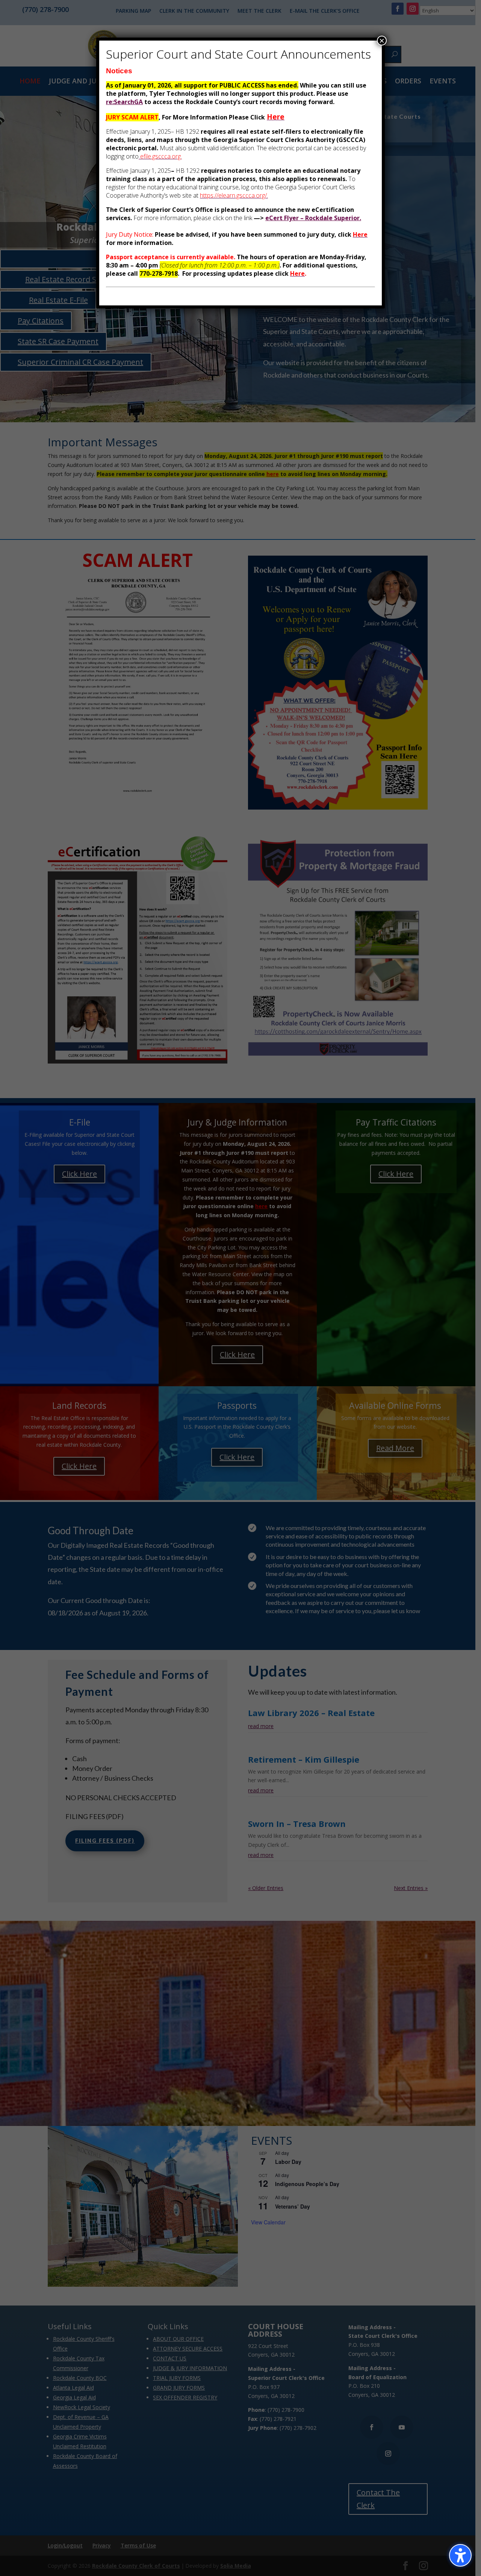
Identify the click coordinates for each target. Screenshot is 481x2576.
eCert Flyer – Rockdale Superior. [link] (313, 218)
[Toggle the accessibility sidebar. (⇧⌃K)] (460, 2555)
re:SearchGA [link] (124, 102)
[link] (276, 117)
